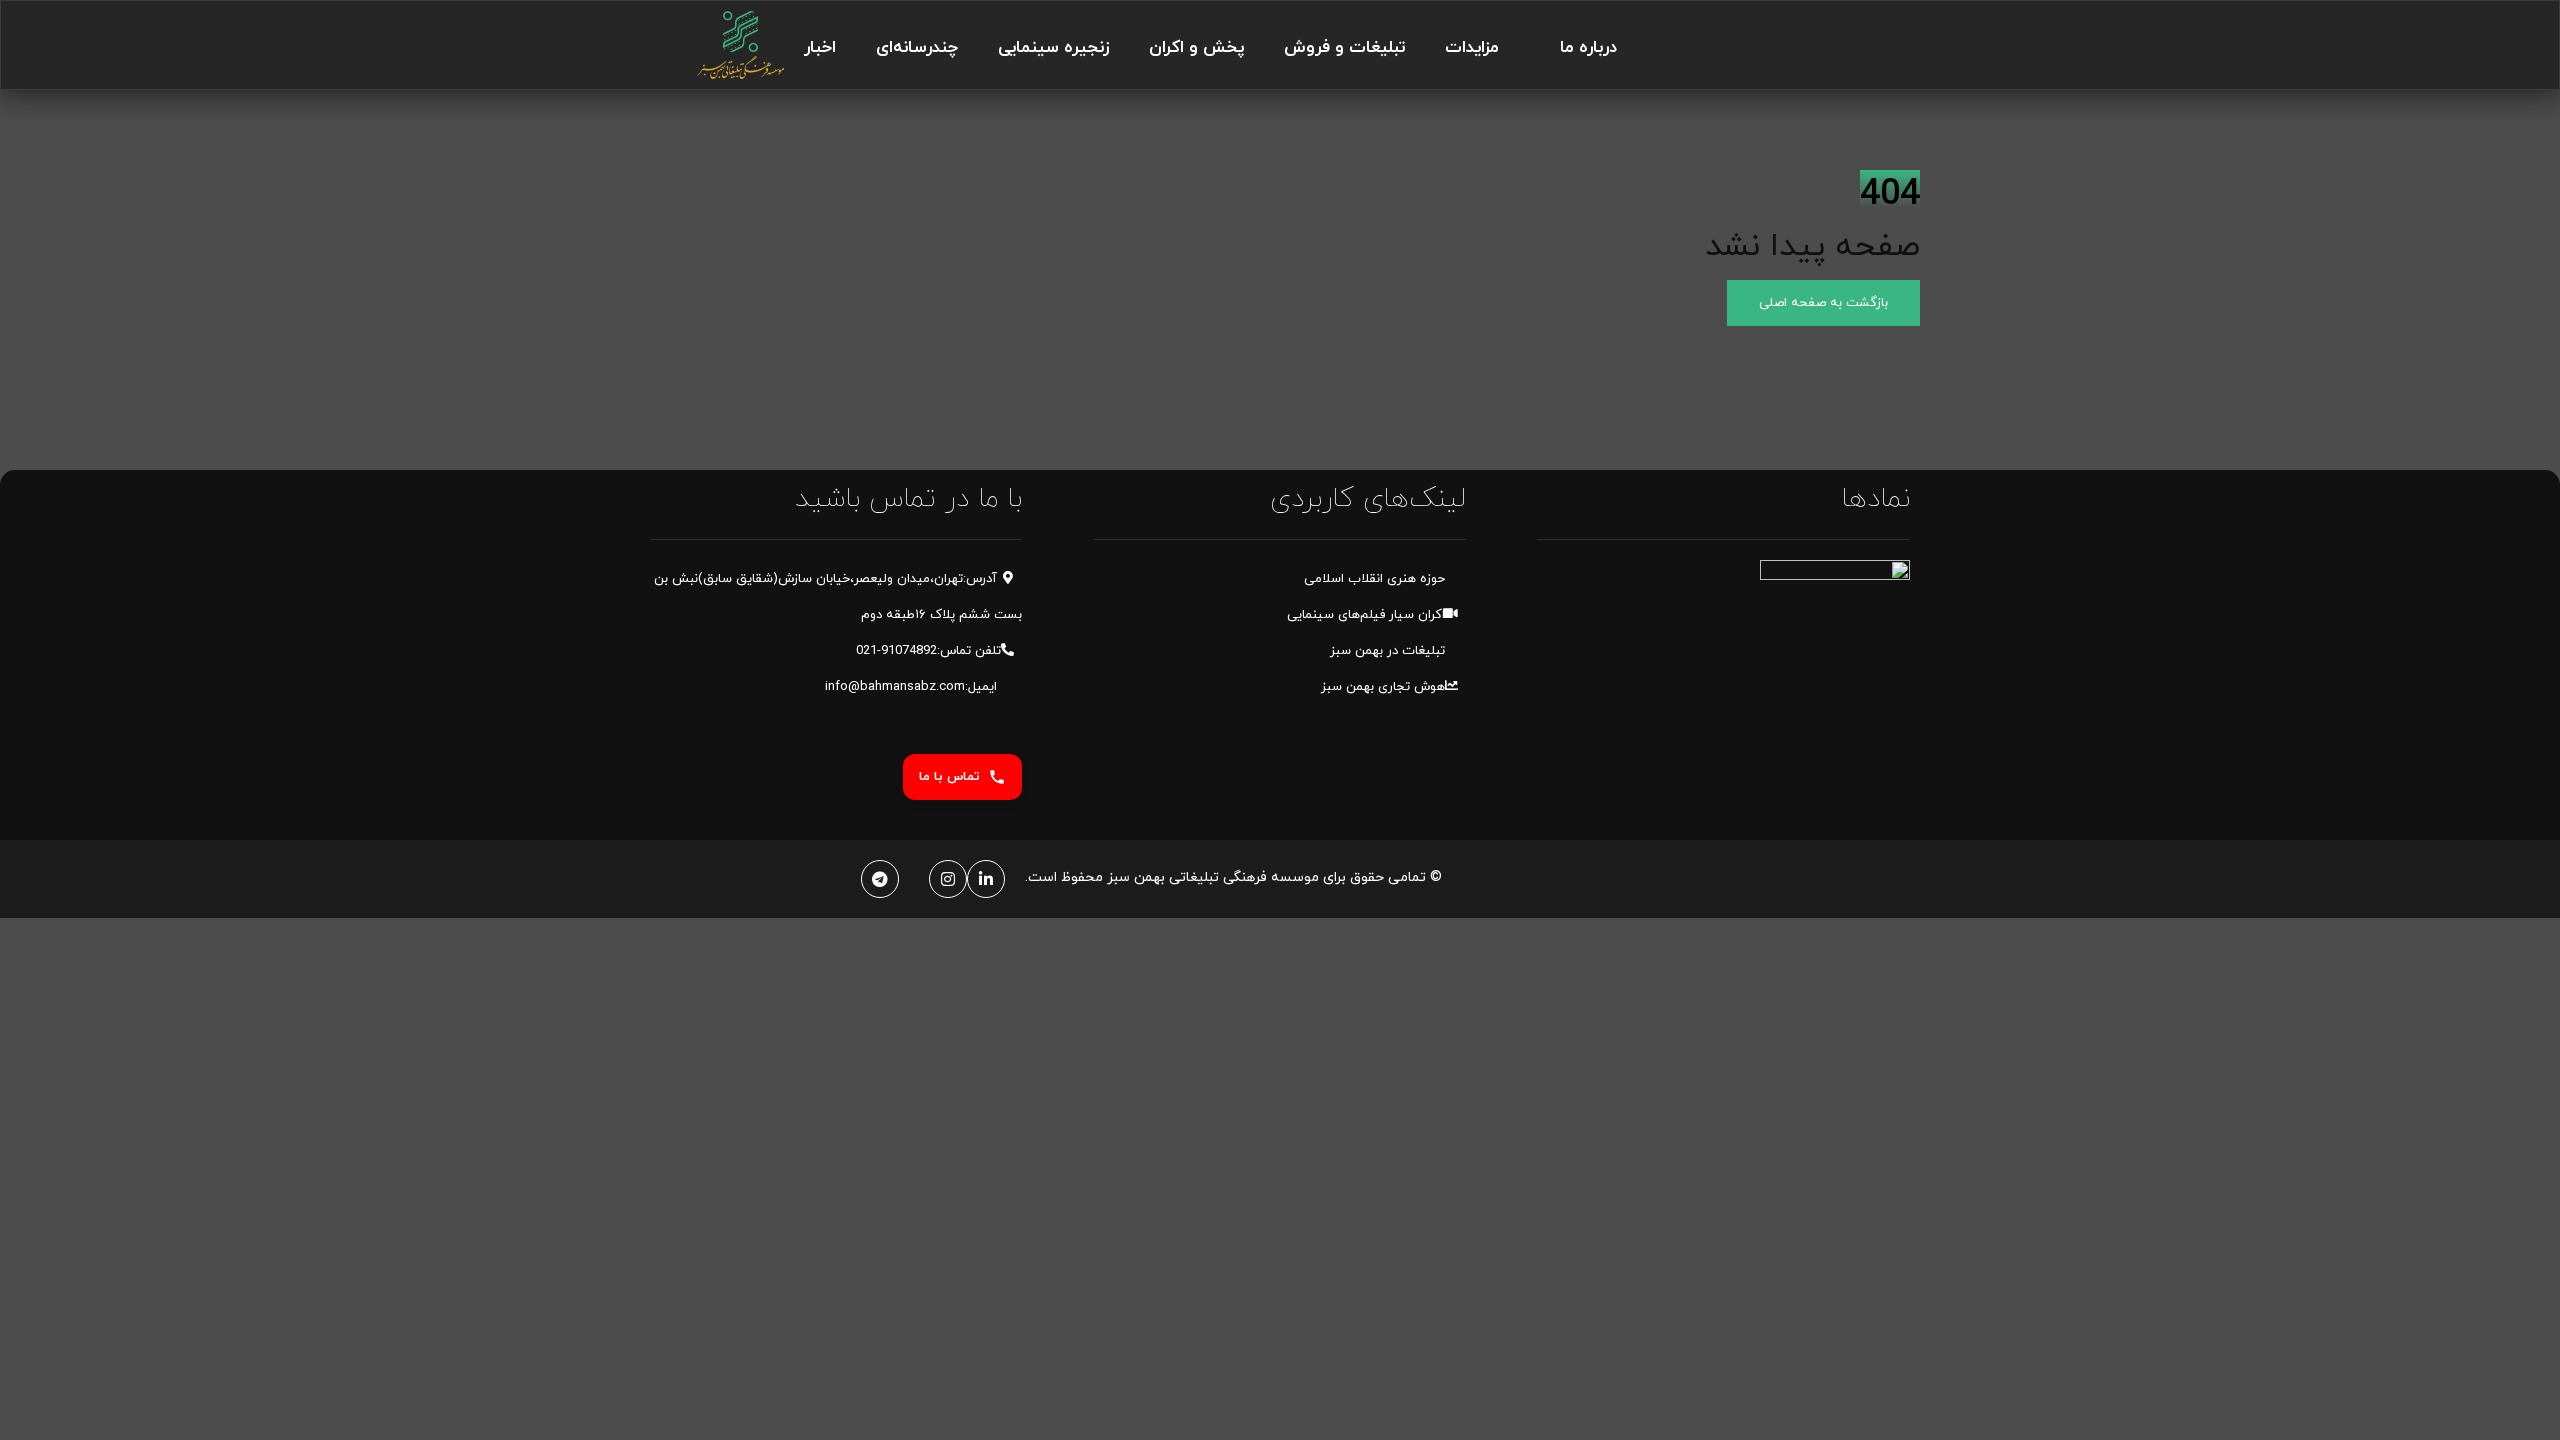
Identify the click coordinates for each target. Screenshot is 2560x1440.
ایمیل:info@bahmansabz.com (913, 687)
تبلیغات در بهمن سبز (1387, 651)
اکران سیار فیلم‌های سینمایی (1366, 615)
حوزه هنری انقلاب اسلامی (1374, 579)
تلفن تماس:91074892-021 (928, 651)
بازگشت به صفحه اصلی (1823, 303)
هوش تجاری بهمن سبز (1383, 687)
